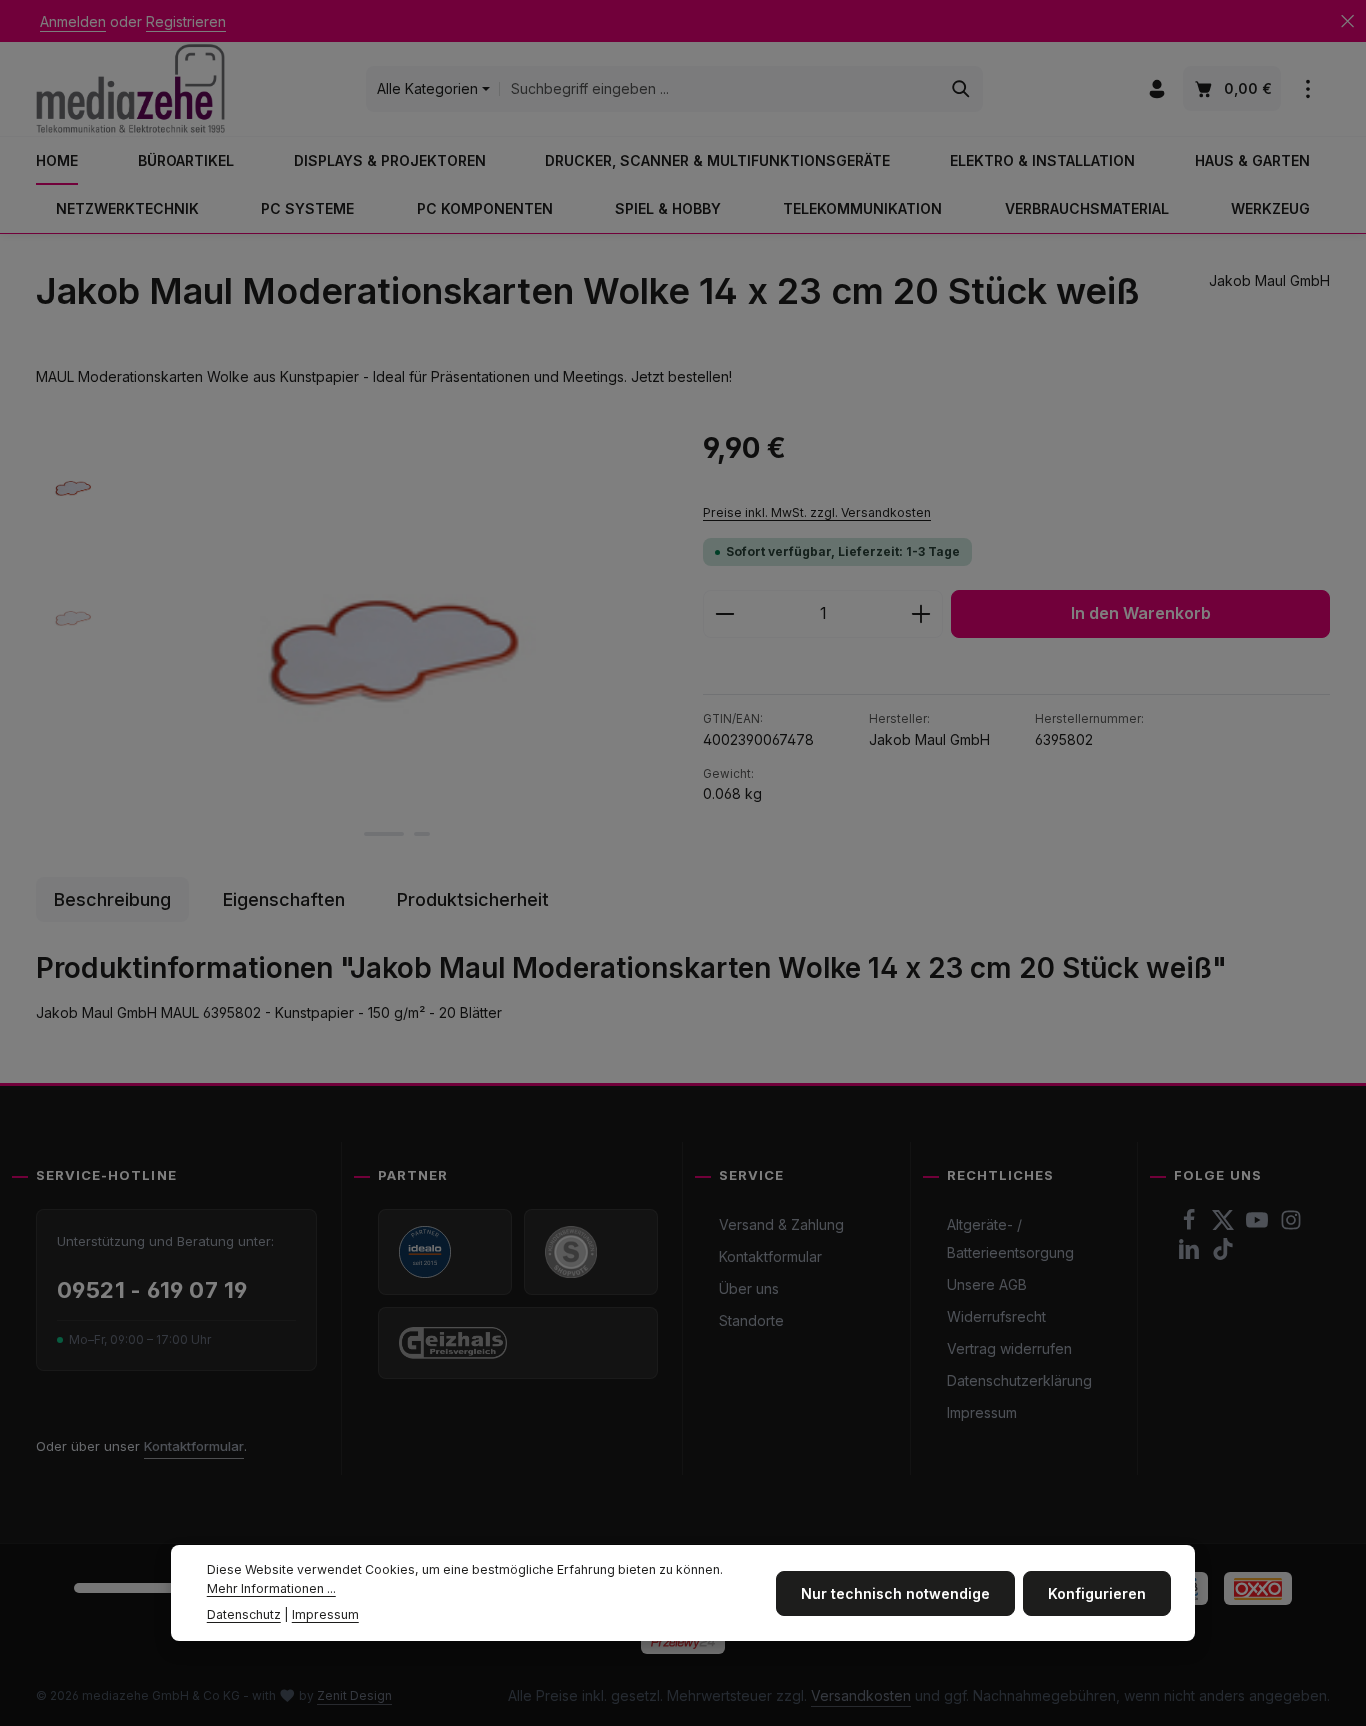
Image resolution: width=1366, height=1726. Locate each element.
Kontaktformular (194, 1446)
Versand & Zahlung (781, 1224)
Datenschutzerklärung (1019, 1380)
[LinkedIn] (1191, 1254)
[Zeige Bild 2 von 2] (422, 834)
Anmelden (73, 21)
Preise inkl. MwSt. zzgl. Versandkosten (817, 512)
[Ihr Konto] (1156, 89)
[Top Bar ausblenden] (1347, 21)
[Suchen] (961, 89)
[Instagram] (1291, 1225)
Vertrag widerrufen (1009, 1348)
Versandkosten (861, 1695)
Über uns (749, 1288)
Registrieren (186, 21)
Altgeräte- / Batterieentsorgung (1010, 1238)
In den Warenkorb (1141, 613)
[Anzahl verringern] (724, 614)
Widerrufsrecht (996, 1316)
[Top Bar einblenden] (1307, 89)
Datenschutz (244, 1613)
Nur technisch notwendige (895, 1592)
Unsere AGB (987, 1284)
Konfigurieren (1097, 1592)
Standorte (751, 1320)
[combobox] (720, 89)
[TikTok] (1223, 1254)
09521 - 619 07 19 (152, 1290)
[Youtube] (1259, 1225)
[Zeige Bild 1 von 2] (384, 834)
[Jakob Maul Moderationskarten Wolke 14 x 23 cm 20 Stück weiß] (396, 642)
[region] (349, 642)
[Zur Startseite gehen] (130, 88)
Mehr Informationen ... (271, 1587)
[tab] (112, 899)
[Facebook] (1191, 1225)
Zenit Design (354, 1695)
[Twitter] (1225, 1225)
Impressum (982, 1412)
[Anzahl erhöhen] (921, 614)
